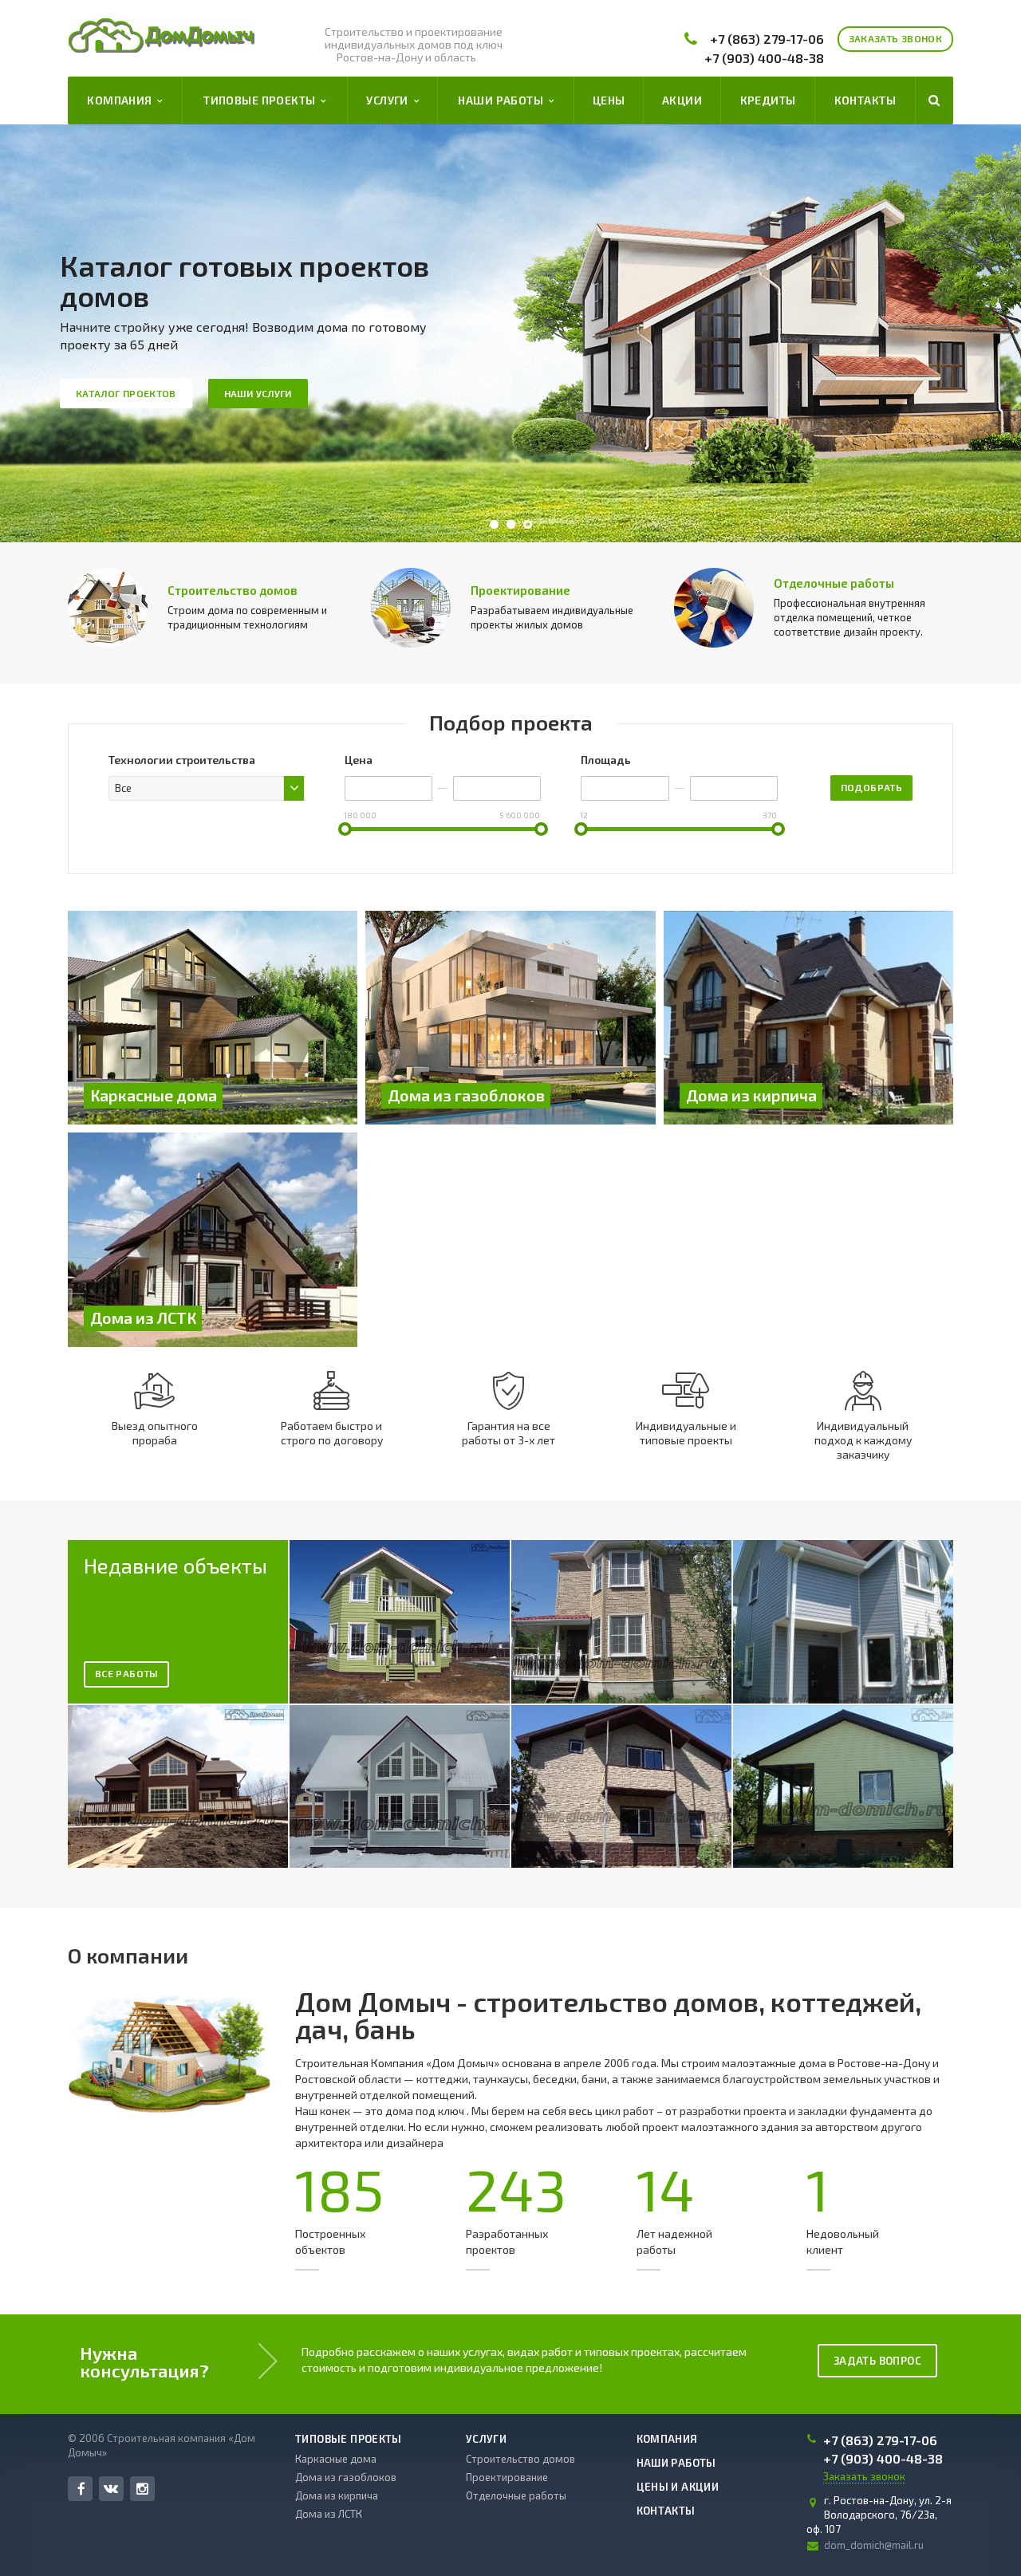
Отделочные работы (834, 583)
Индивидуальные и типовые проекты (686, 1433)
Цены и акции (678, 2487)
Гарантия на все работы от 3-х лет (509, 1433)
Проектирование (520, 590)
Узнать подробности (624, 378)
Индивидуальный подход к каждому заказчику (863, 1440)
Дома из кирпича (337, 2495)
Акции (682, 100)
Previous (48, 334)
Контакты (865, 100)
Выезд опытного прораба (155, 1433)
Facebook (80, 2489)
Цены (609, 100)
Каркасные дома (336, 2459)
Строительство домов (233, 590)
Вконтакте (111, 2489)
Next (973, 334)
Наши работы (503, 100)
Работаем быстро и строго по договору (332, 1433)
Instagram (142, 2489)
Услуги (390, 100)
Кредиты (768, 100)
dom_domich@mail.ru (874, 2545)
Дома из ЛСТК (329, 2514)
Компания (122, 100)
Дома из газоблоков (346, 2477)
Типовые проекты (262, 100)
